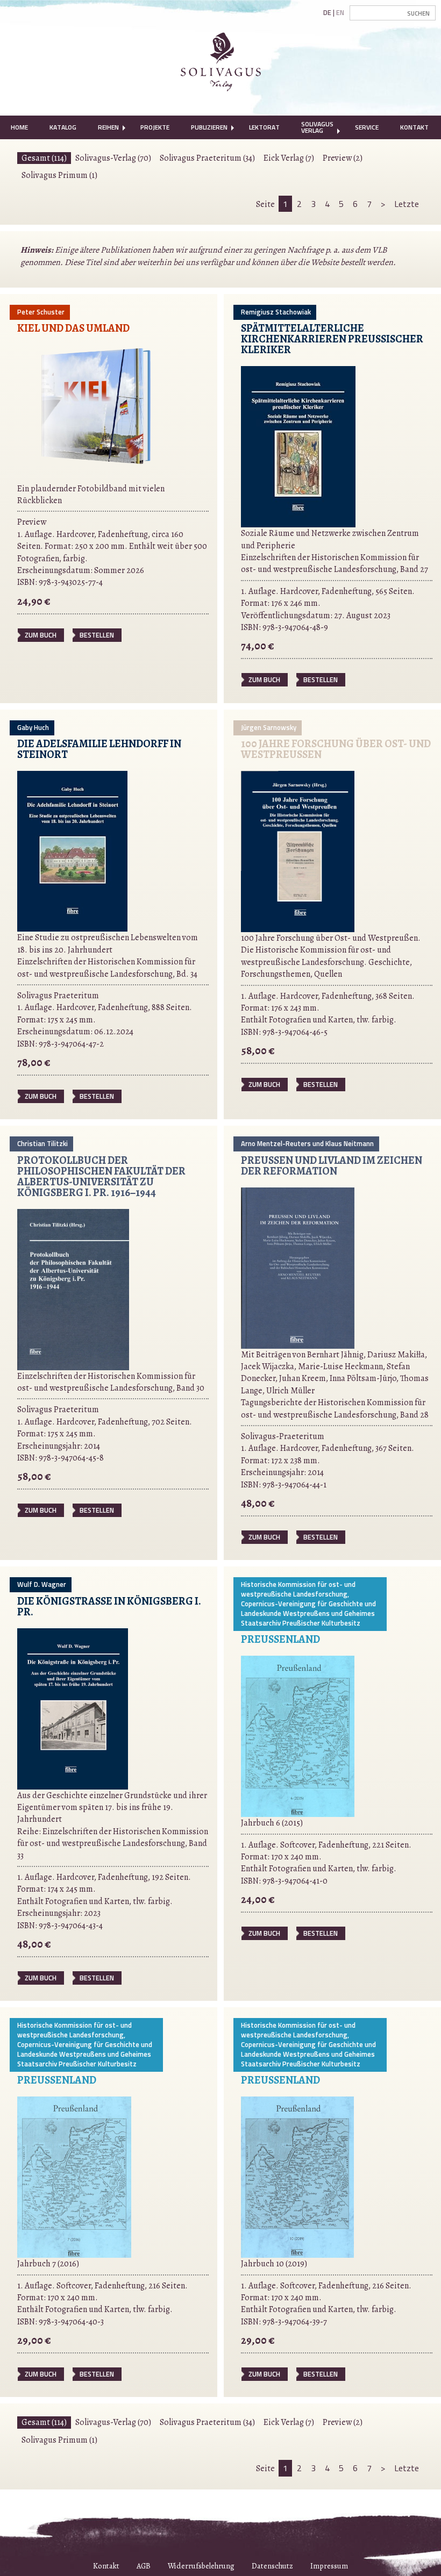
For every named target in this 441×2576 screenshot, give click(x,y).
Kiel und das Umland (73, 328)
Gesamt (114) (44, 158)
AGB (144, 2566)
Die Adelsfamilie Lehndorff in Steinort (99, 749)
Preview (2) (343, 158)
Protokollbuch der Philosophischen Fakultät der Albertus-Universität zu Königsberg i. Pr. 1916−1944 (101, 1176)
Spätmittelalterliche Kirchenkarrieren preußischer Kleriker (332, 339)
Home (19, 127)
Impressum (329, 2566)
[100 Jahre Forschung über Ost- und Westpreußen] (298, 851)
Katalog (63, 127)
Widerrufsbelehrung (201, 2566)
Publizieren (209, 127)
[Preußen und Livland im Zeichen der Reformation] (298, 1267)
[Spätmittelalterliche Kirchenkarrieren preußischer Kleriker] (298, 446)
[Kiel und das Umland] (98, 413)
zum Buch (41, 635)
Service (367, 127)
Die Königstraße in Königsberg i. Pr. (109, 1607)
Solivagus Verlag (317, 127)
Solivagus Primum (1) (59, 175)
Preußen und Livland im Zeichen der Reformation (332, 1166)
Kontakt (414, 127)
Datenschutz (272, 2566)
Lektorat (264, 127)
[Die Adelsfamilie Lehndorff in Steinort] (72, 850)
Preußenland (280, 1639)
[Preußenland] (298, 1736)
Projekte (155, 127)
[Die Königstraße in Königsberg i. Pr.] (73, 1708)
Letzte (407, 204)
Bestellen (97, 635)
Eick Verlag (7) (289, 158)
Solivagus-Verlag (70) (113, 158)
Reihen (108, 127)
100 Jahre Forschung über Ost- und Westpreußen (336, 749)
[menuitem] (19, 127)
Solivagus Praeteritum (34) (207, 158)
